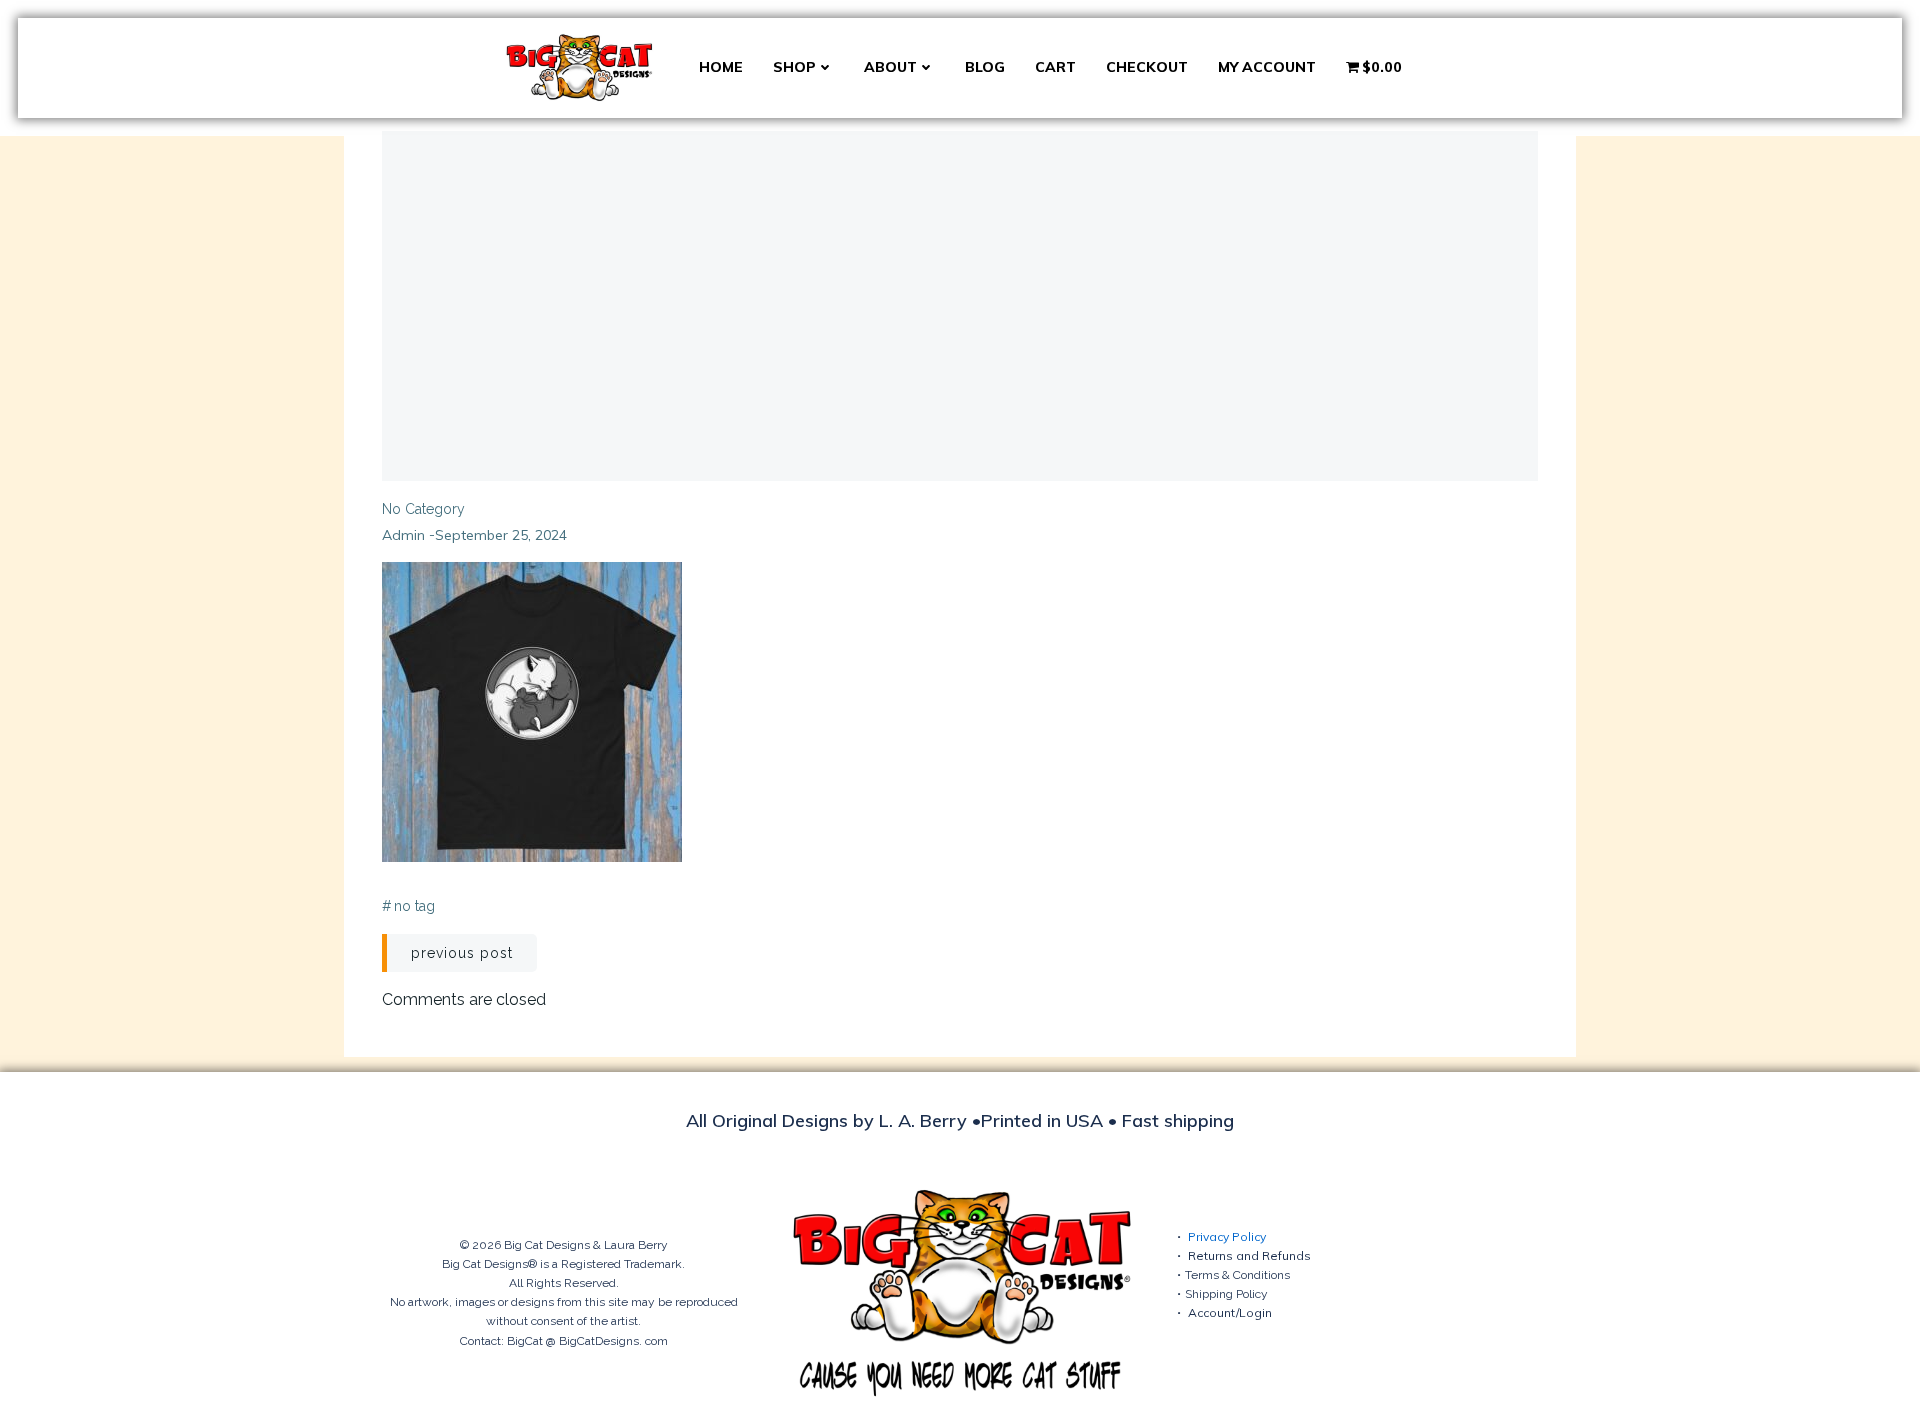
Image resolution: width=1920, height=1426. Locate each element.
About (890, 67)
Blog (985, 67)
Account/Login (1230, 1312)
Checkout (1147, 67)
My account (1267, 67)
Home (721, 67)
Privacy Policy (1227, 1236)
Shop (794, 67)
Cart (1055, 67)
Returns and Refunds (1249, 1255)
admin (403, 535)
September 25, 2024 (501, 535)
